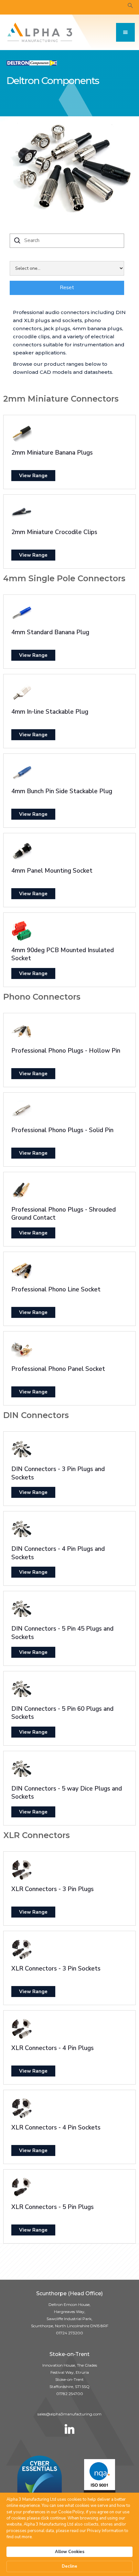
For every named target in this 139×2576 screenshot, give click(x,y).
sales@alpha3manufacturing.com (69, 2414)
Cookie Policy (71, 2512)
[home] (38, 32)
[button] (125, 32)
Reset (67, 288)
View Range (33, 476)
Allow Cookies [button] (70, 2552)
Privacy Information (105, 2531)
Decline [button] (69, 2566)
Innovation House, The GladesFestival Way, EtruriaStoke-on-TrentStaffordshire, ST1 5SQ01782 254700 (70, 2379)
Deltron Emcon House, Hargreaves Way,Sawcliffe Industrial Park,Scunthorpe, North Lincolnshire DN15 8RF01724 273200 (70, 2319)
